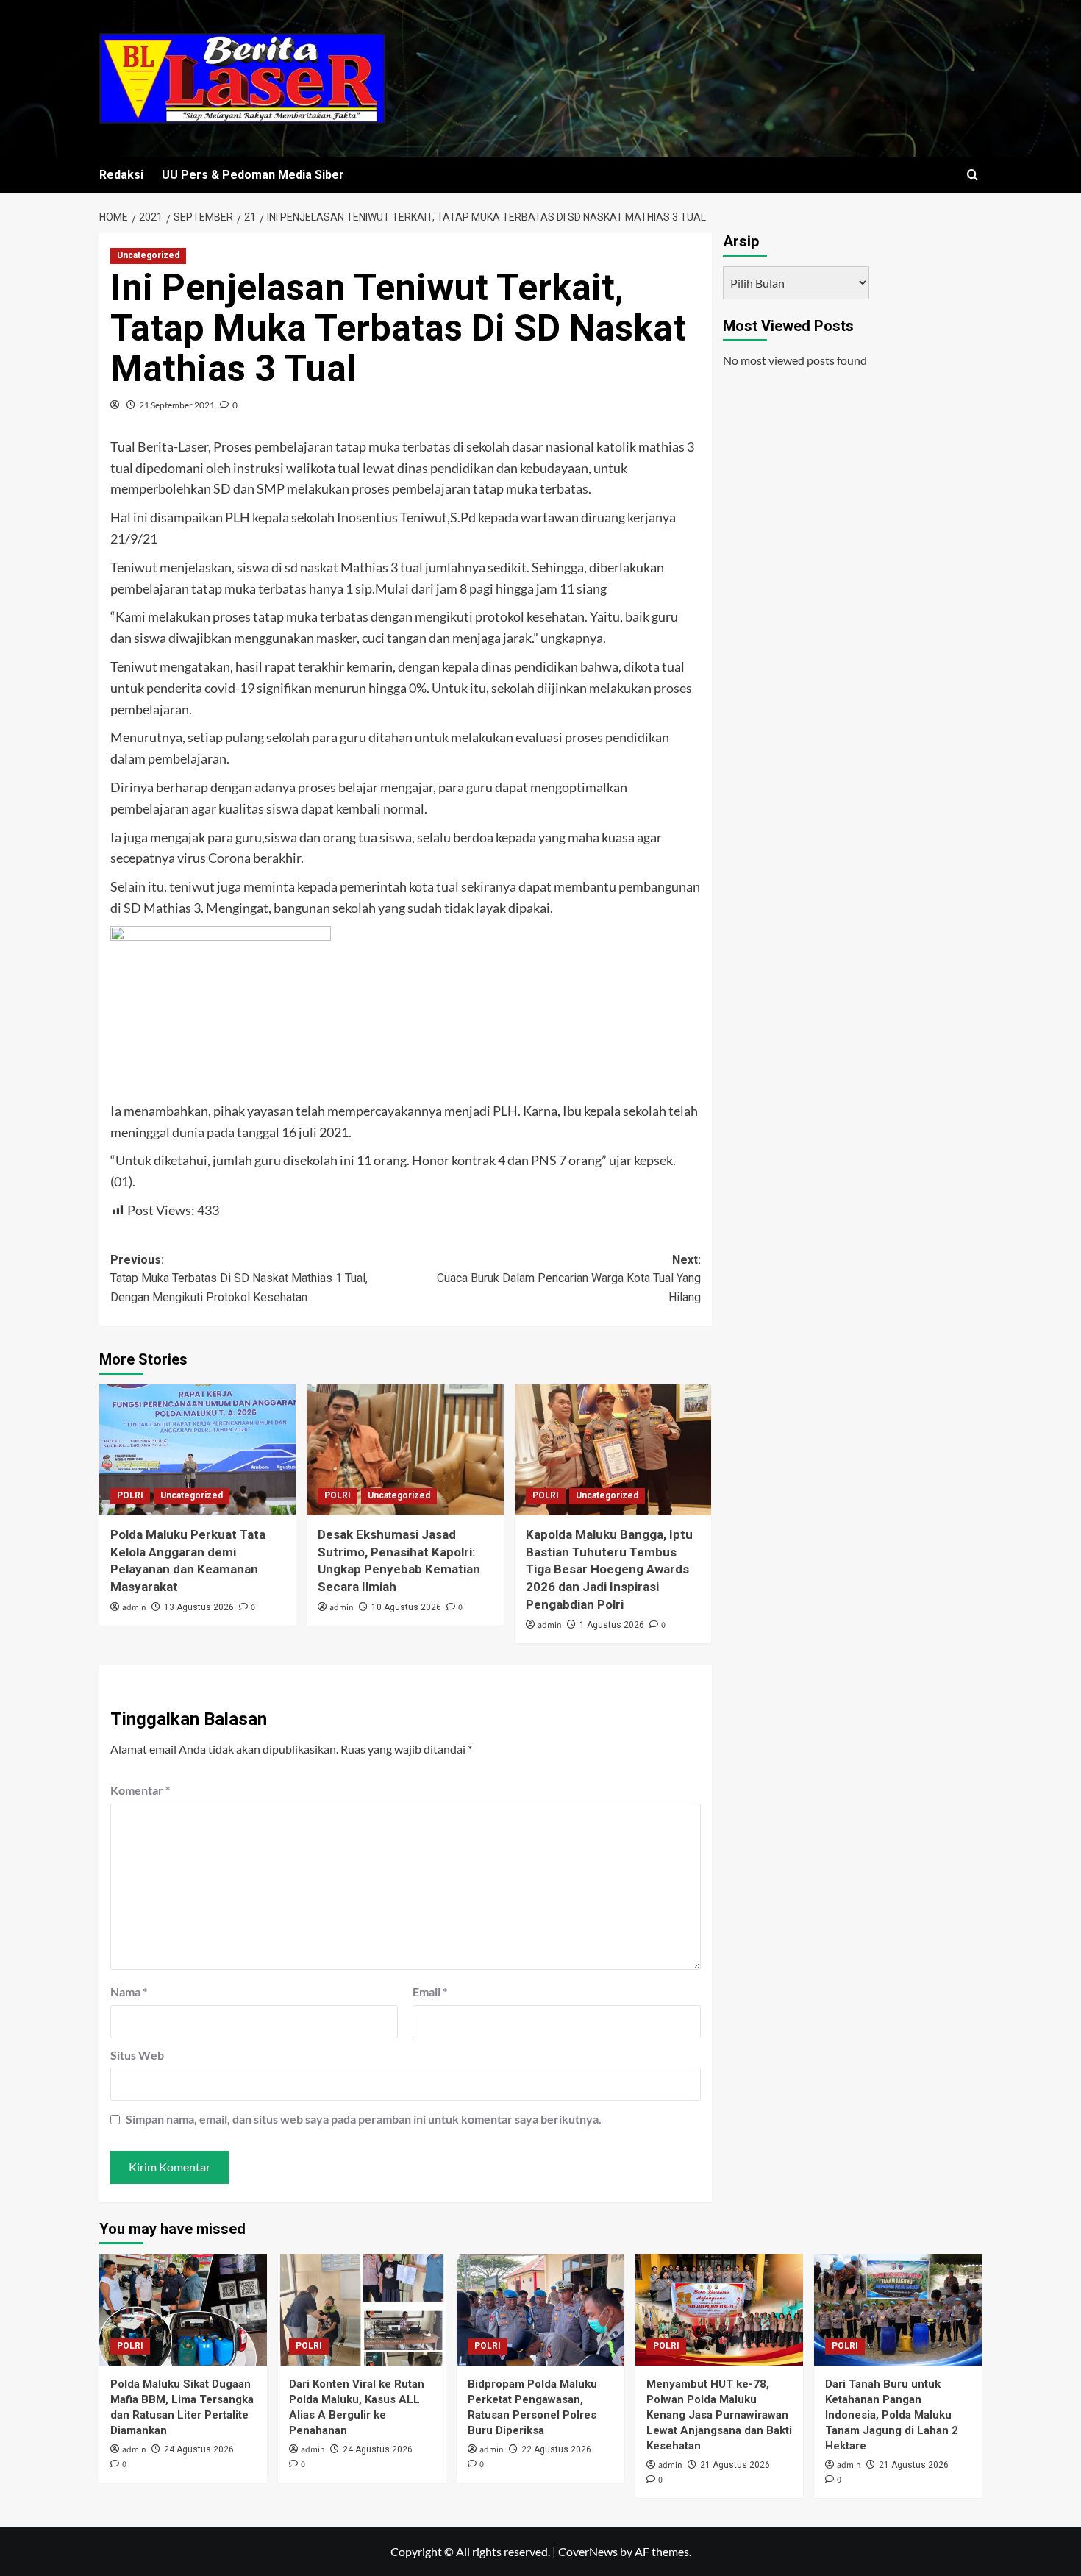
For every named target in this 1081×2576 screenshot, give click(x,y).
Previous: (239, 1278)
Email (430, 1992)
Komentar (140, 1790)
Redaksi (121, 175)
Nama (129, 1992)
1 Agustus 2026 (612, 1625)
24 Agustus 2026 (199, 2449)
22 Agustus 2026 (556, 2449)
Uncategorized (148, 255)
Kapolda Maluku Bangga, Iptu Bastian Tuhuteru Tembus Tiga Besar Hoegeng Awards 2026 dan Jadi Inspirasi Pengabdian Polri (609, 1569)
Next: (568, 1278)
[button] (973, 175)
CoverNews (588, 2551)
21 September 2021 (177, 405)
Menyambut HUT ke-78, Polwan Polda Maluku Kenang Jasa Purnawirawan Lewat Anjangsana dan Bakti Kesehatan (719, 2415)
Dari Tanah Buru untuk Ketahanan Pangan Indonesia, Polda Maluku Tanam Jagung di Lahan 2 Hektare (892, 2415)
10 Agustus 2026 (406, 1607)
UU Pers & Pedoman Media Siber (253, 175)
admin (134, 1608)
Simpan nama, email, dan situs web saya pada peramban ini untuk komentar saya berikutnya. (364, 2119)
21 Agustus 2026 (735, 2465)
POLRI (130, 1495)
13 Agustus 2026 (199, 1607)
